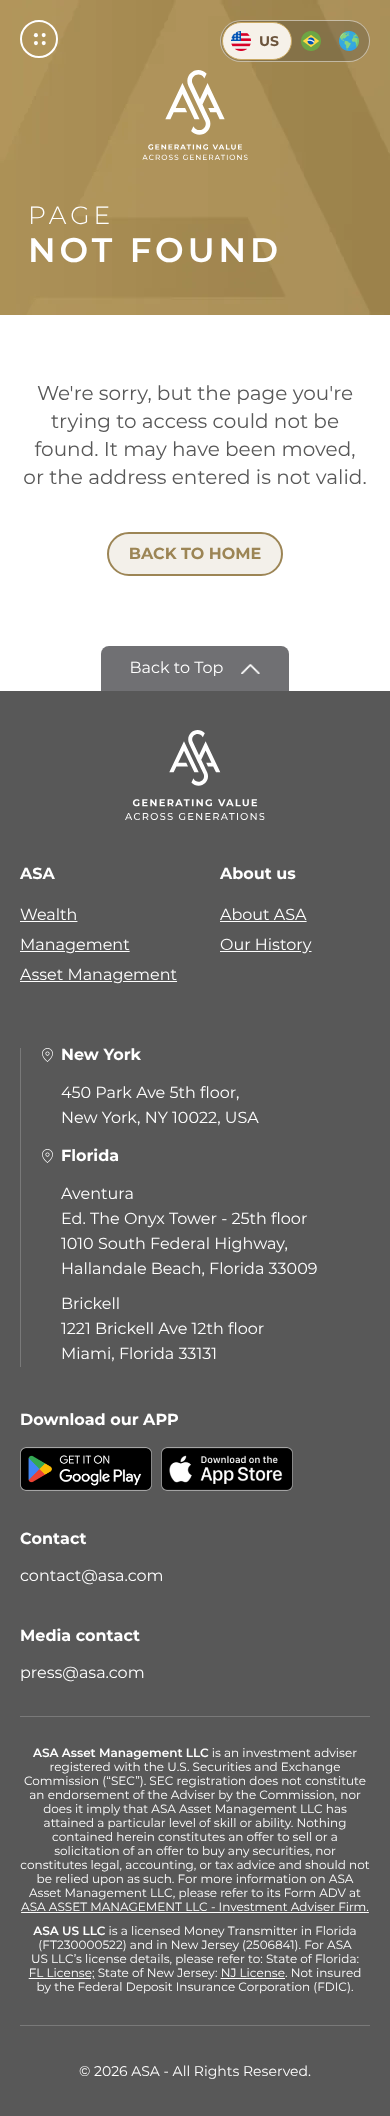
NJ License (253, 1974)
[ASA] (195, 115)
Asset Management (98, 975)
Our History (266, 945)
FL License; (62, 1974)
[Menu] (39, 39)
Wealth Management (75, 930)
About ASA (263, 915)
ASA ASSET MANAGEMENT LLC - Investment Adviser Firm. (195, 1908)
